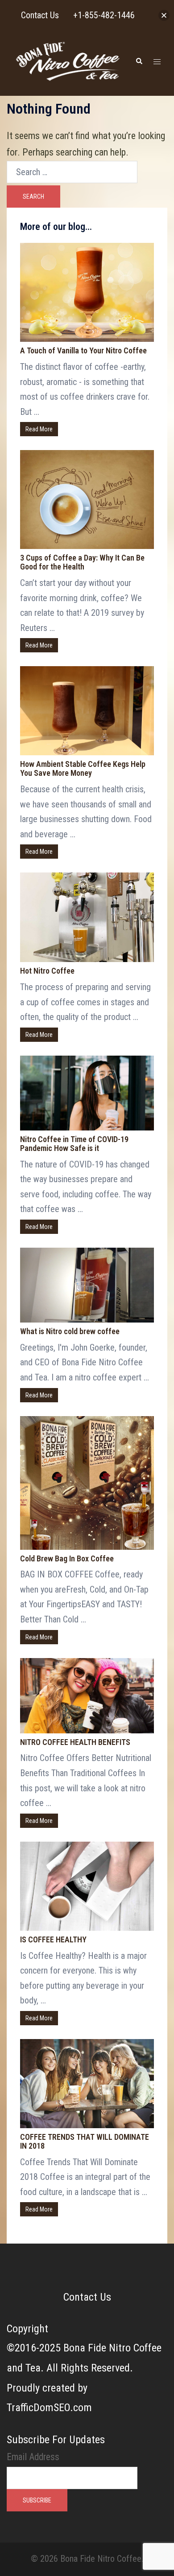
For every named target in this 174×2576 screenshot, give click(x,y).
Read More (39, 429)
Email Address (33, 2457)
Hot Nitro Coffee (47, 971)
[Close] (164, 15)
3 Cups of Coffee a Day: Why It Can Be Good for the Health (82, 562)
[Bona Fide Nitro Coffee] (68, 61)
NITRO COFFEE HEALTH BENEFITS (75, 1742)
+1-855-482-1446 (104, 15)
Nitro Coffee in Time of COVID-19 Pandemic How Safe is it (74, 1144)
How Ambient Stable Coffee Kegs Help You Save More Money (83, 768)
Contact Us (87, 2297)
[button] (139, 61)
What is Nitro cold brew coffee (70, 1331)
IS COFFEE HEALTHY (53, 1939)
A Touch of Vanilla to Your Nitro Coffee (83, 350)
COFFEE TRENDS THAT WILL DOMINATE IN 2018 (85, 2141)
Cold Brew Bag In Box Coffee (67, 1558)
